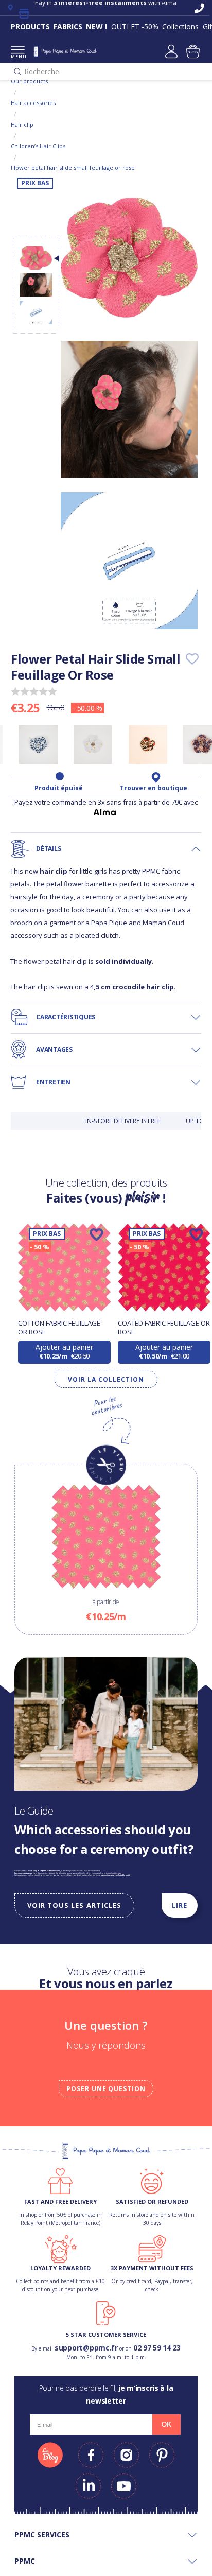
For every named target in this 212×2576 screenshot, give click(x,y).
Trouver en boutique (154, 788)
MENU (18, 56)
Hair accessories (33, 103)
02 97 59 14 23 (157, 2348)
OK (166, 2424)
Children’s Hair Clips (38, 146)
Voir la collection (106, 1379)
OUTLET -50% (135, 27)
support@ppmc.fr (86, 2348)
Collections (180, 27)
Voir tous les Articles (74, 1905)
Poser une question (106, 2089)
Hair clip (22, 124)
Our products (29, 81)
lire (180, 1905)
